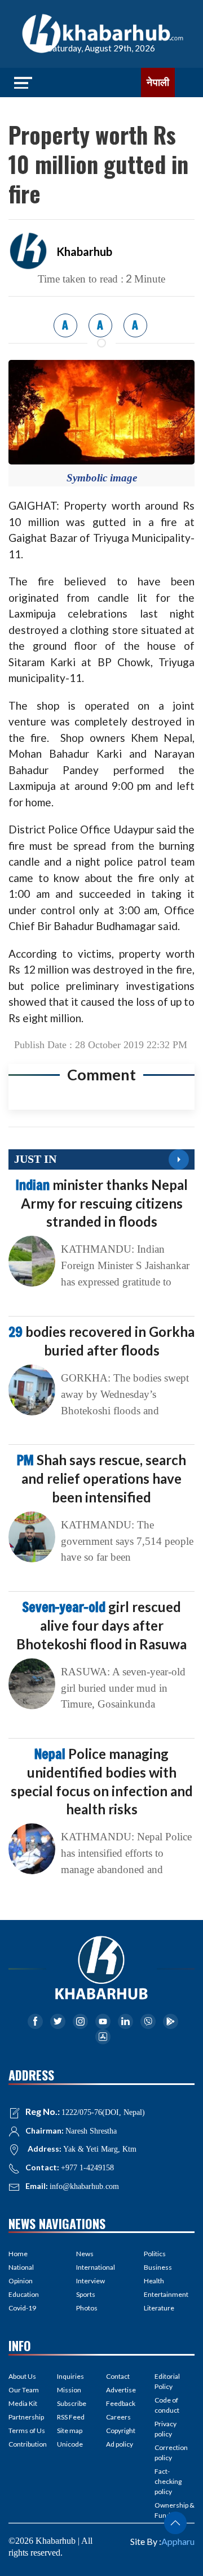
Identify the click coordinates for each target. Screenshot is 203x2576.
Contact (118, 2376)
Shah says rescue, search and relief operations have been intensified (101, 1478)
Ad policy (120, 2444)
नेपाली (158, 82)
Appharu (178, 2541)
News (85, 2254)
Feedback (121, 2403)
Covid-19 (22, 2308)
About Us (22, 2376)
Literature (159, 2308)
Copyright (121, 2431)
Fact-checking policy (168, 2481)
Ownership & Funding (175, 2510)
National (21, 2267)
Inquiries (70, 2376)
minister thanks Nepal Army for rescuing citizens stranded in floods (102, 1203)
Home (18, 2254)
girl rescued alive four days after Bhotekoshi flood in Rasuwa (101, 1625)
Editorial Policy (167, 2381)
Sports (86, 2294)
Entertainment (166, 2294)
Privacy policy (166, 2429)
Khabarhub (84, 251)
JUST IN (35, 1159)
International (96, 2267)
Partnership (26, 2417)
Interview (91, 2281)
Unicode (70, 2444)
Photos (87, 2308)
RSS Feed (71, 2417)
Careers (118, 2417)
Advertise (121, 2390)
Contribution (28, 2444)
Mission (69, 2390)
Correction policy (171, 2453)
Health (154, 2281)
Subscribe (72, 2403)
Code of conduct (167, 2405)
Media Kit (23, 2403)
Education (24, 2294)
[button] (175, 2523)
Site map (70, 2431)
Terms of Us (27, 2431)
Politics (155, 2254)
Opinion (21, 2281)
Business (158, 2267)
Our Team (24, 2390)
